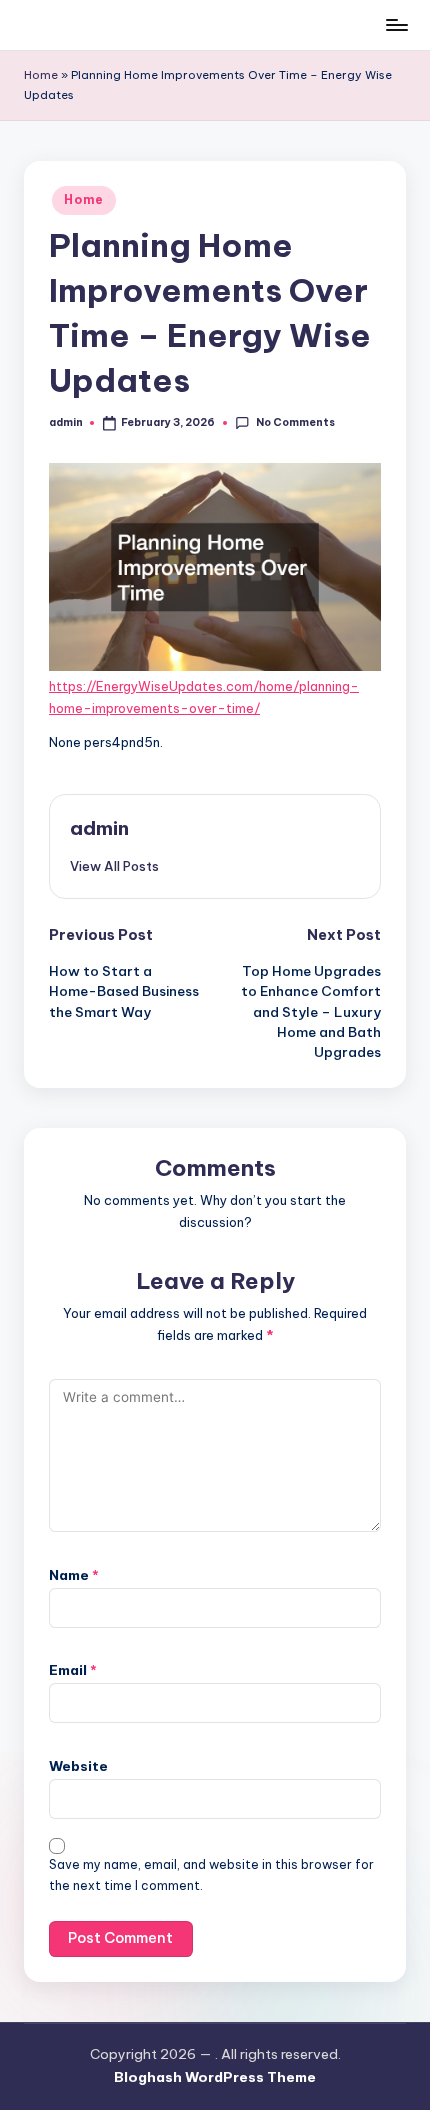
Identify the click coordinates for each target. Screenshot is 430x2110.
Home (41, 75)
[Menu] (396, 24)
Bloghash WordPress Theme (215, 2077)
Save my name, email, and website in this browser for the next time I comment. (211, 1875)
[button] (114, 866)
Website (78, 1766)
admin (99, 828)
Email (73, 1670)
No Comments (295, 422)
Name (74, 1575)
